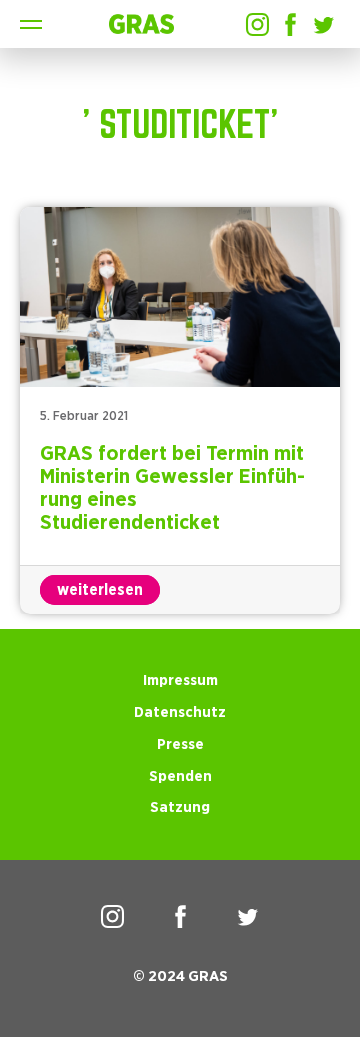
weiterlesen (100, 590)
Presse (180, 744)
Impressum (180, 680)
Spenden (180, 776)
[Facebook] (290, 24)
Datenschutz (180, 712)
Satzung (180, 807)
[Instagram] (257, 24)
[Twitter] (323, 24)
